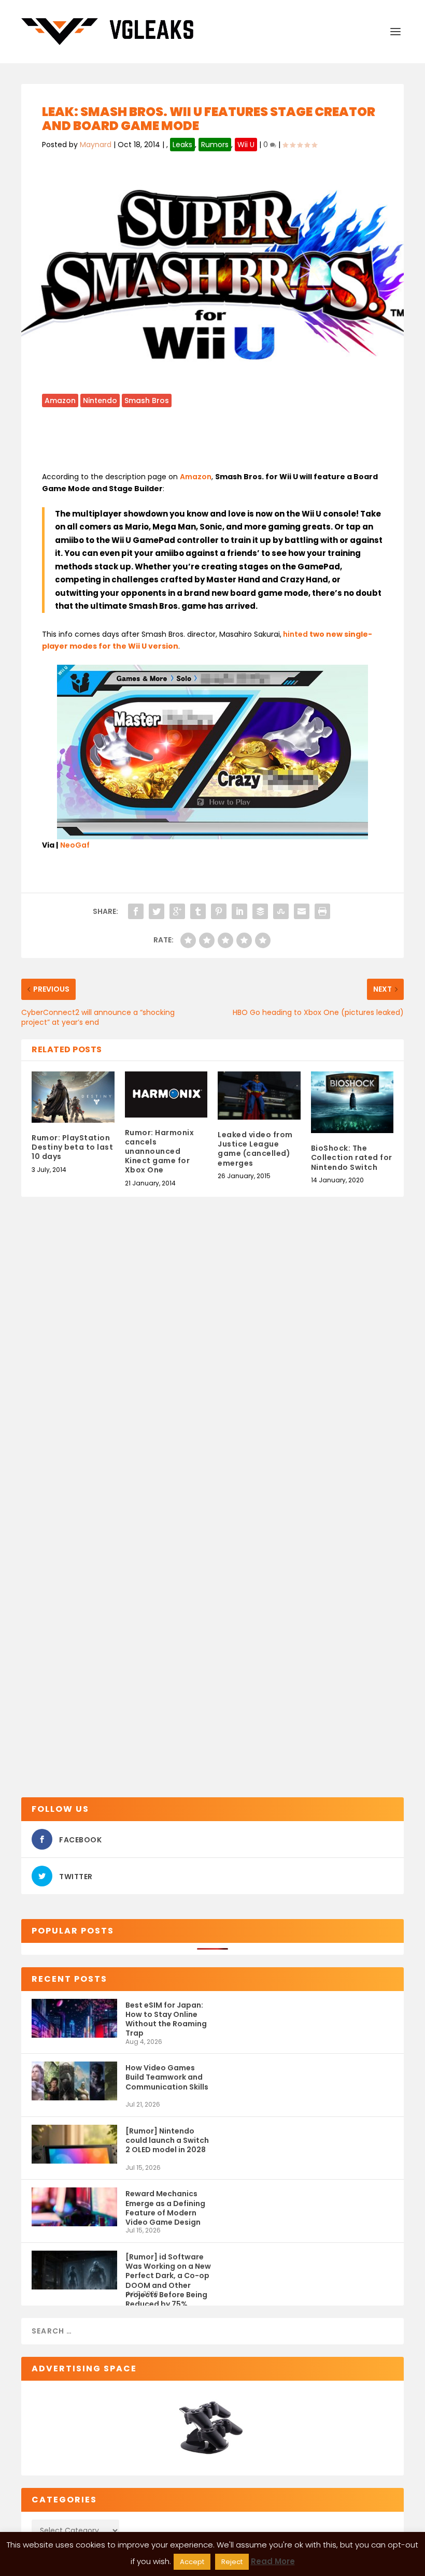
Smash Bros (147, 400)
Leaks (182, 145)
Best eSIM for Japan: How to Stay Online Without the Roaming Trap (166, 2019)
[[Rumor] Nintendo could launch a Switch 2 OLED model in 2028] (74, 2144)
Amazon (60, 400)
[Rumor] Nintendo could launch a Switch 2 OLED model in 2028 (167, 2140)
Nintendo (100, 400)
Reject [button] (232, 2562)
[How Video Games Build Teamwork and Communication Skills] (74, 2081)
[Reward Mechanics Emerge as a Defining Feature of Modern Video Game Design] (74, 2207)
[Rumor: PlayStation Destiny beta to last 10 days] (73, 1097)
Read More (273, 2561)
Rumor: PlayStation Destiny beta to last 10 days (72, 1147)
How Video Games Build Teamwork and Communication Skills (167, 2077)
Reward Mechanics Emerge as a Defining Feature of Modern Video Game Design (165, 2207)
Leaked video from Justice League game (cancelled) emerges (255, 1149)
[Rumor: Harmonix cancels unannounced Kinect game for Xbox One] (166, 1094)
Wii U (246, 145)
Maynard (96, 145)
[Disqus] (212, 1369)
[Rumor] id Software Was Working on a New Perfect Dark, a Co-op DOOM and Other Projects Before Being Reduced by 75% (168, 2271)
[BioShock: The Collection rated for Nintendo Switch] (352, 1103)
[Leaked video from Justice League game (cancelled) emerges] (259, 1096)
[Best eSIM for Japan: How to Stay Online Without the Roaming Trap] (74, 2018)
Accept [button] (192, 2562)
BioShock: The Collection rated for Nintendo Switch (352, 1157)
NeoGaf (75, 845)
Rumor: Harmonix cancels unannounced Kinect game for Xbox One (160, 1151)
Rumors (215, 145)
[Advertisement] (231, 443)
